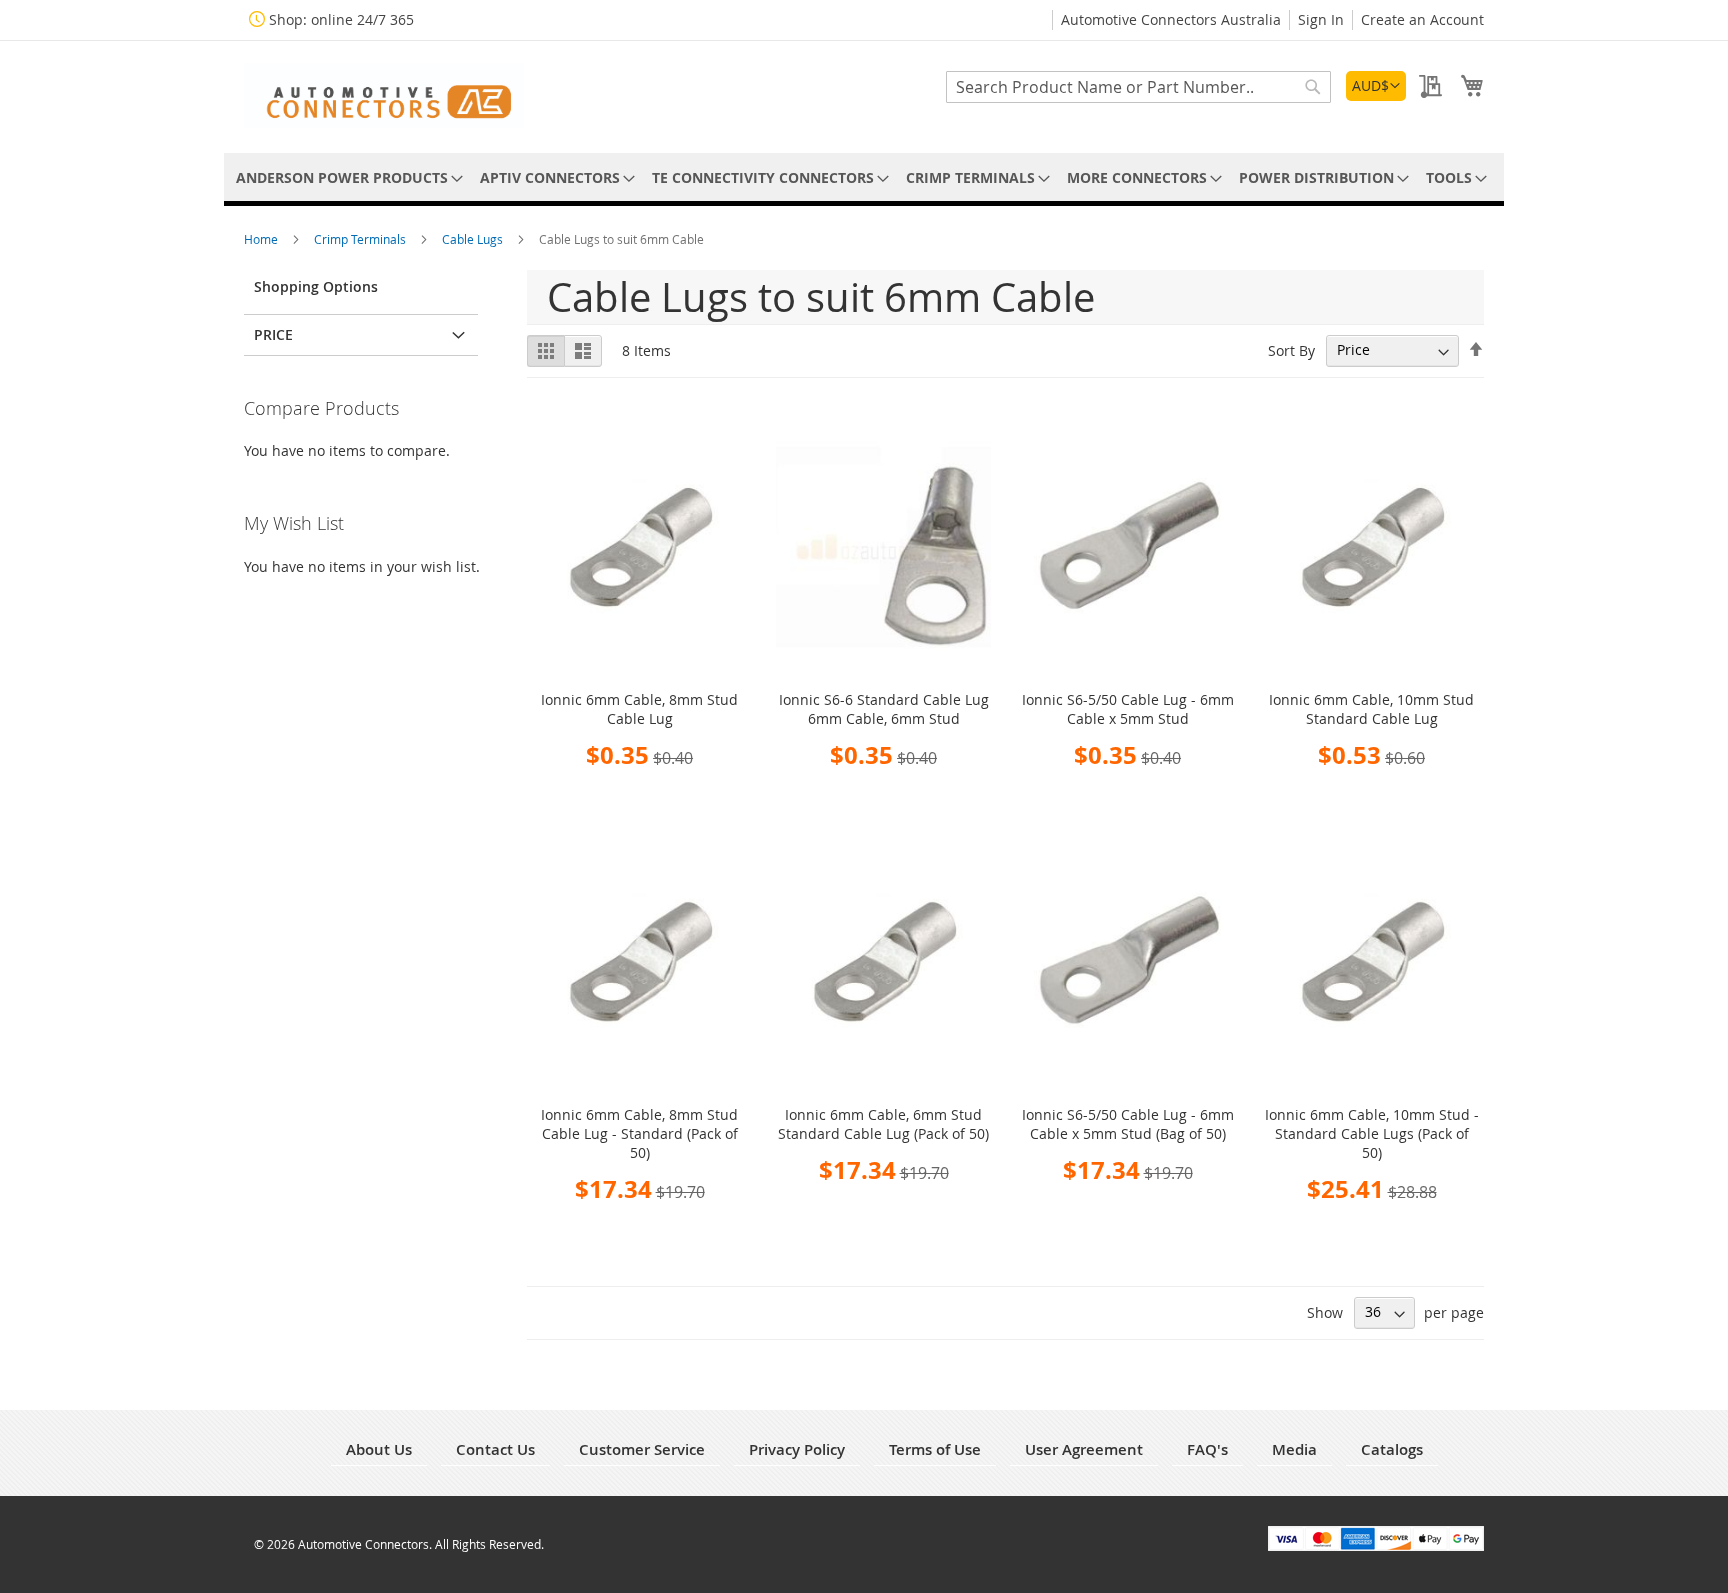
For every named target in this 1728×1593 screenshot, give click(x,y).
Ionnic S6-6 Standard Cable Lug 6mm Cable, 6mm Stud (884, 709)
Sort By (1291, 349)
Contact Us (495, 1449)
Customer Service (642, 1449)
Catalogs (1392, 1449)
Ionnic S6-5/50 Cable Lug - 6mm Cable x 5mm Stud (1128, 709)
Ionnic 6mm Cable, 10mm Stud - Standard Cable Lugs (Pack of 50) (1372, 1133)
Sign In (1321, 19)
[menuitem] (346, 177)
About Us (379, 1449)
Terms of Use (935, 1449)
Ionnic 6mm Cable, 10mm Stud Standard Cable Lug (1371, 709)
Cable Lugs (474, 239)
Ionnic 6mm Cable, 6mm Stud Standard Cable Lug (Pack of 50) (883, 1124)
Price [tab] (273, 334)
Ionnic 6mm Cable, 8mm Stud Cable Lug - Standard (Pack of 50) (639, 1133)
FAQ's (1207, 1449)
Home (262, 239)
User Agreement (1084, 1449)
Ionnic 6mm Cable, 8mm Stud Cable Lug (639, 709)
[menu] (864, 177)
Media (1294, 1449)
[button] (1376, 86)
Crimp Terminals (361, 239)
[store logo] (384, 95)
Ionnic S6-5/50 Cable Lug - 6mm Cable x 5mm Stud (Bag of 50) (1128, 1124)
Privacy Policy (797, 1449)
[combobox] (1138, 87)
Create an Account (1422, 19)
